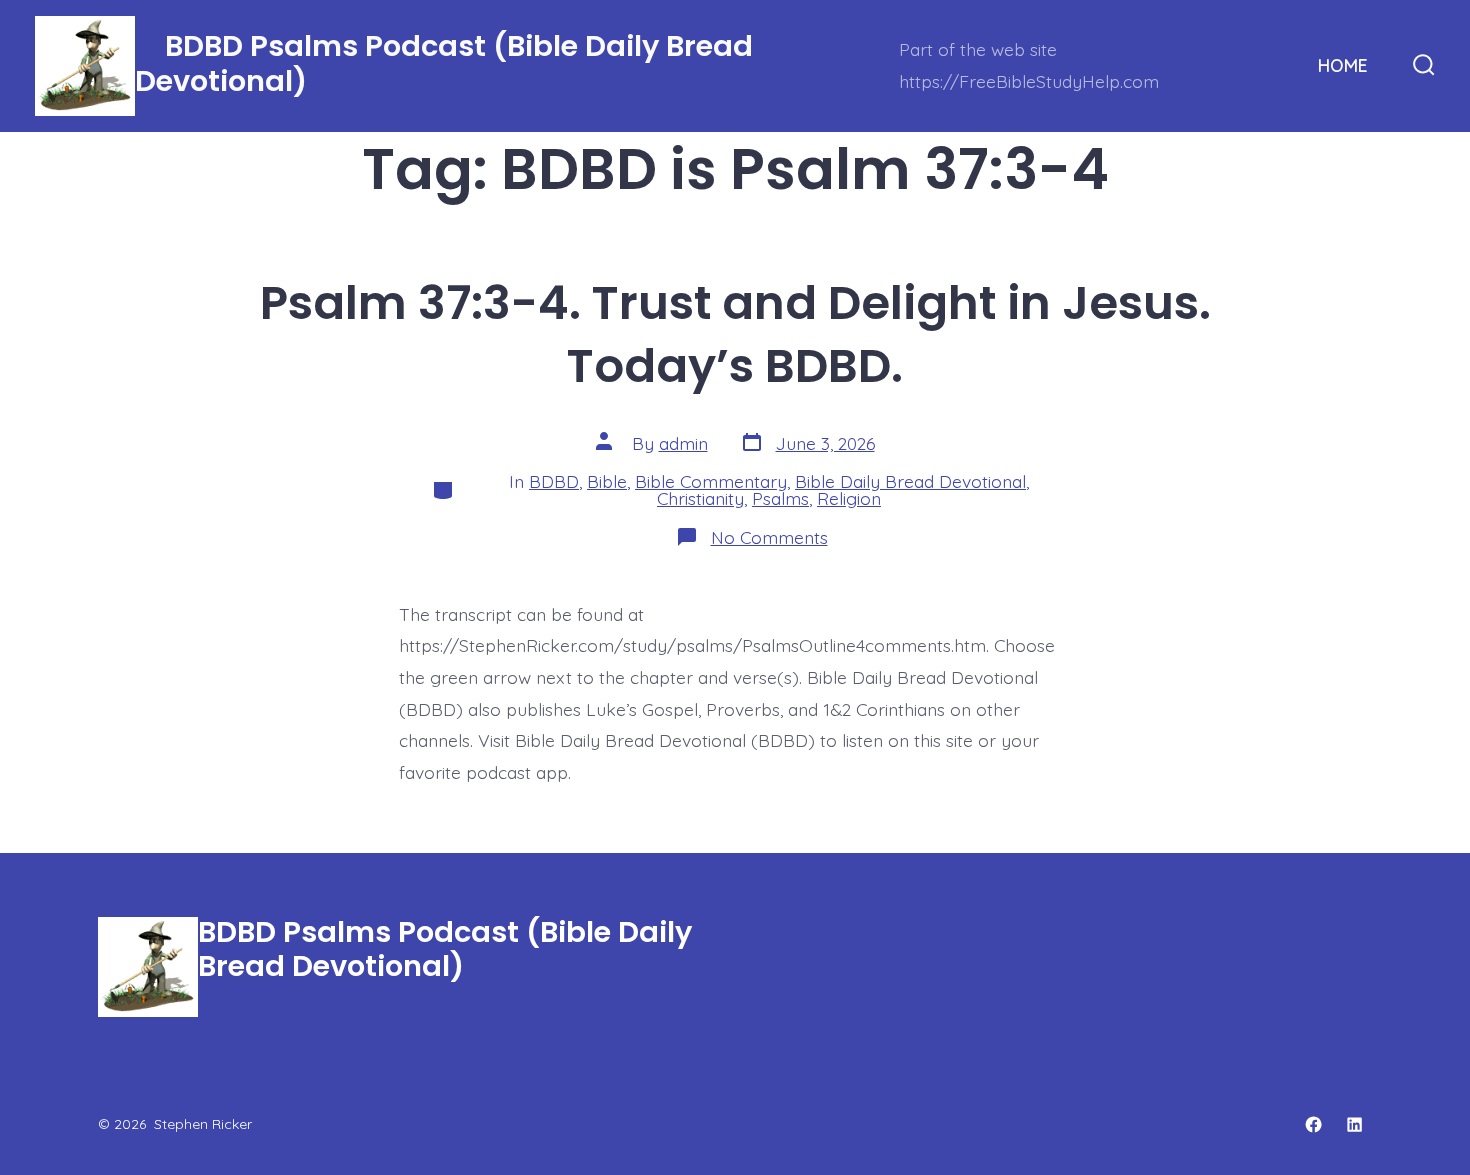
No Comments (769, 537)
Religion (849, 498)
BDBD (554, 481)
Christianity (700, 498)
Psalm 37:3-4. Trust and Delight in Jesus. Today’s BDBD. (735, 334)
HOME (1343, 65)
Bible (607, 481)
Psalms (780, 498)
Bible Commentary (711, 481)
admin (683, 443)
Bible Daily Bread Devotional (910, 481)
